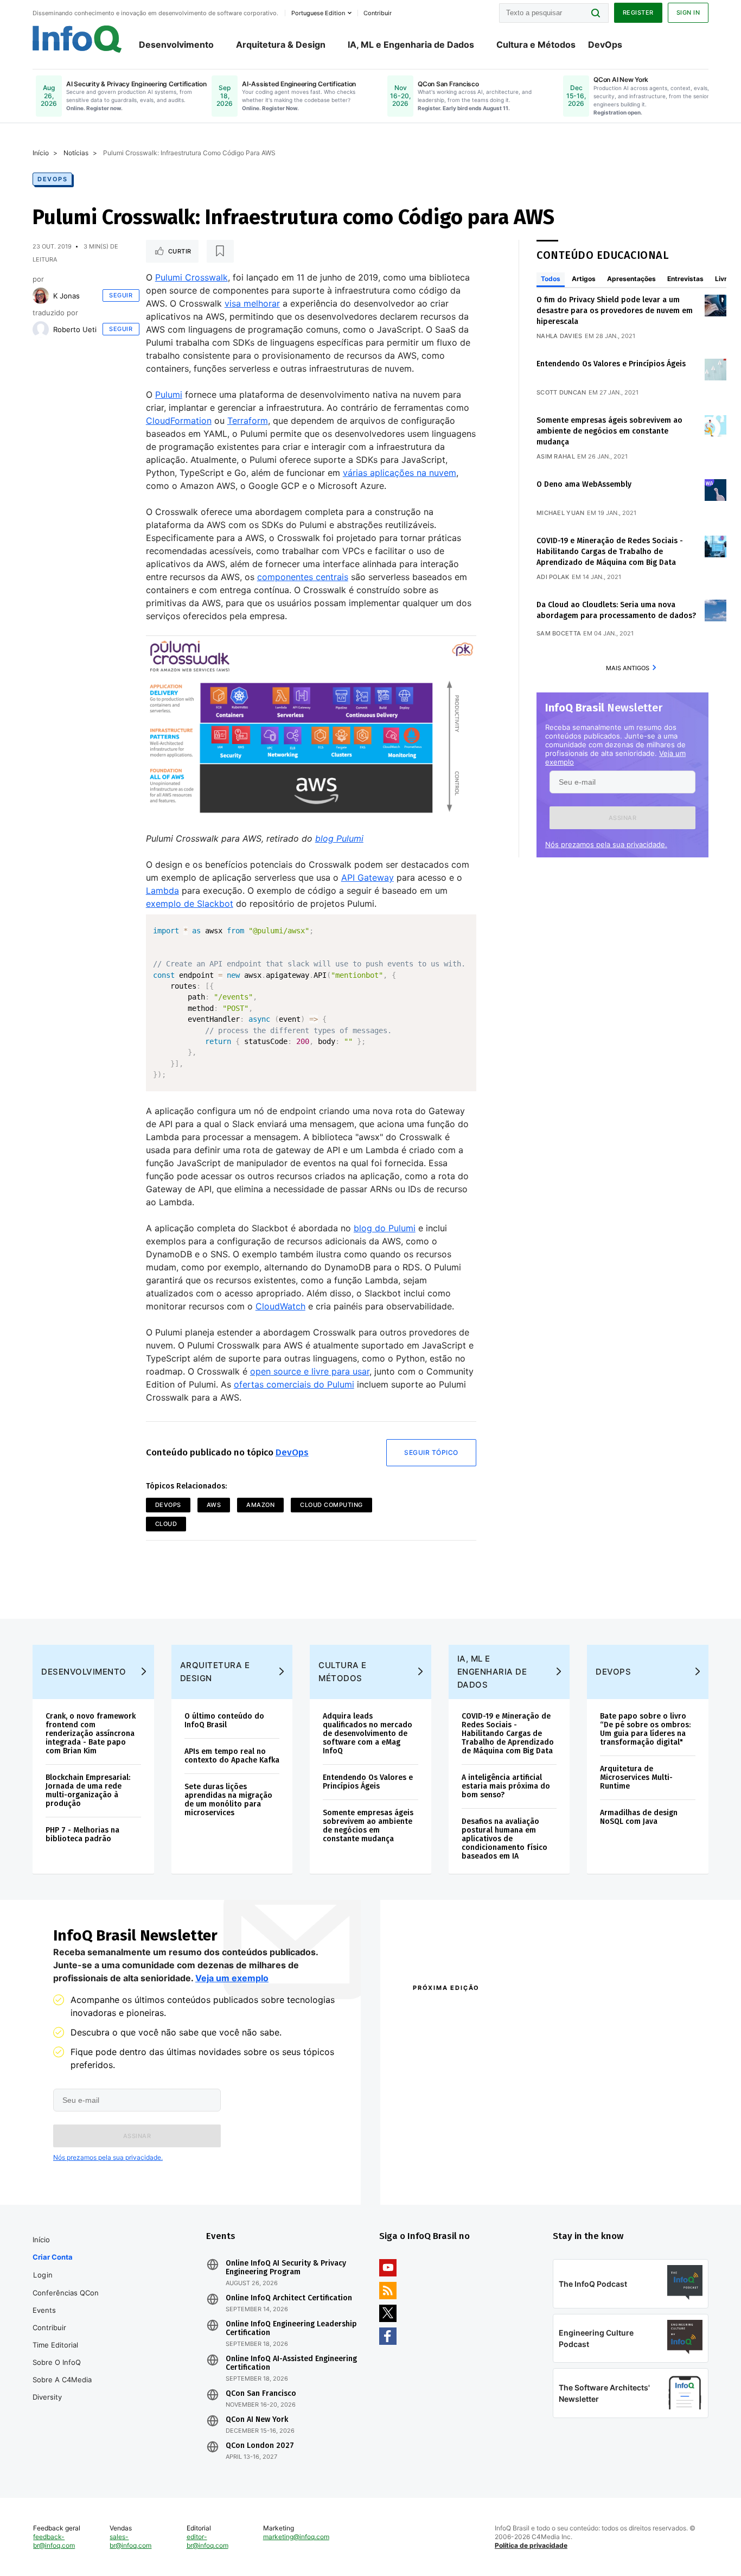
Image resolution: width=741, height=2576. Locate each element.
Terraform (248, 421)
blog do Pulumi (385, 1228)
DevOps (605, 44)
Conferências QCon (66, 2293)
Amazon (260, 1505)
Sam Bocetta (559, 633)
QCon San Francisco (261, 2394)
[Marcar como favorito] (220, 251)
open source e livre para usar (310, 1371)
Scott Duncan (561, 392)
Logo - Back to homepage (77, 39)
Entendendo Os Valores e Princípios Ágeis (611, 364)
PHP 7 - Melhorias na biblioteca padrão (82, 1834)
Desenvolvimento (176, 44)
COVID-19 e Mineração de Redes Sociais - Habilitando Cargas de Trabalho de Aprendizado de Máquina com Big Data (610, 552)
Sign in (688, 12)
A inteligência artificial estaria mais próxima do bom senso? (506, 1786)
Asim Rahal (556, 456)
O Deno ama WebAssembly (584, 484)
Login (43, 2275)
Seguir (121, 295)
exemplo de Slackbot (190, 904)
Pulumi (169, 395)
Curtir (180, 251)
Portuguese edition (318, 13)
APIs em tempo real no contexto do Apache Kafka (232, 1756)
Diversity (47, 2397)
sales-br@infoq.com (130, 2541)
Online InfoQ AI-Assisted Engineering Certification (291, 2363)
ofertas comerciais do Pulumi (294, 1384)
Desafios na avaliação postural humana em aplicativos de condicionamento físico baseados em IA (504, 1839)
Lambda (162, 891)
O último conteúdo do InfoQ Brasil (224, 1720)
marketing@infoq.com (296, 2537)
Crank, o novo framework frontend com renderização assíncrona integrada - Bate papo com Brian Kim (91, 1734)
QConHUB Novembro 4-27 (455, 2157)
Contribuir (49, 2327)
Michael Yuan (561, 513)
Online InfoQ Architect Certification (289, 2298)
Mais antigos (628, 668)
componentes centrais (303, 577)
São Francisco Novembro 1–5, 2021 (614, 2171)
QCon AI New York (257, 2420)
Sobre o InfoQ (57, 2362)
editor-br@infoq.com (207, 2541)
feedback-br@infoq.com (54, 2541)
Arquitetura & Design (281, 44)
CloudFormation (179, 421)
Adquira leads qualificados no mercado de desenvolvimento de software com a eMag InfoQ (368, 1734)
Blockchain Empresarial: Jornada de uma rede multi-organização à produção (88, 1791)
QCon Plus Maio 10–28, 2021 (458, 2171)
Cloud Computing (331, 1505)
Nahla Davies (560, 336)
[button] (622, 818)
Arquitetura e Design (215, 1672)
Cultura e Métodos (536, 44)
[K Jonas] (41, 296)
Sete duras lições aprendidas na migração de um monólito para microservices (228, 1800)
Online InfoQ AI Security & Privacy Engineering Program (286, 2268)
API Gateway (368, 877)
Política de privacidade (531, 2545)
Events (44, 2310)
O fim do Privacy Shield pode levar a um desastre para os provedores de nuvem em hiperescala (615, 311)
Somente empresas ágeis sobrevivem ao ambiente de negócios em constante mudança (609, 431)
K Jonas (66, 296)
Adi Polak (553, 577)
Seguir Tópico (431, 1452)
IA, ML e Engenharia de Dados (411, 44)
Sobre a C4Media (62, 2380)
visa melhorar (252, 303)
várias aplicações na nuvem (400, 473)
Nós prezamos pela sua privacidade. (606, 844)
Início (41, 153)
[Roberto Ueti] (41, 329)
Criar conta (53, 2257)
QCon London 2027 (260, 2446)
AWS (214, 1505)
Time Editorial (55, 2345)
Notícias (76, 153)
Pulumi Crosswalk (191, 277)
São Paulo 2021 (579, 2157)
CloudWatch (280, 1306)
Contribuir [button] (378, 13)
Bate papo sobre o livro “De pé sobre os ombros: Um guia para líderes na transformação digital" (645, 1729)
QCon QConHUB (488, 2011)
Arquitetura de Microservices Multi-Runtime (636, 1777)
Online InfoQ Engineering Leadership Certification (291, 2329)
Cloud (166, 1524)
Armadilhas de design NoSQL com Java (639, 1817)
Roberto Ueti (75, 329)
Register (638, 12)
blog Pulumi (339, 838)
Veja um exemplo (232, 1978)
